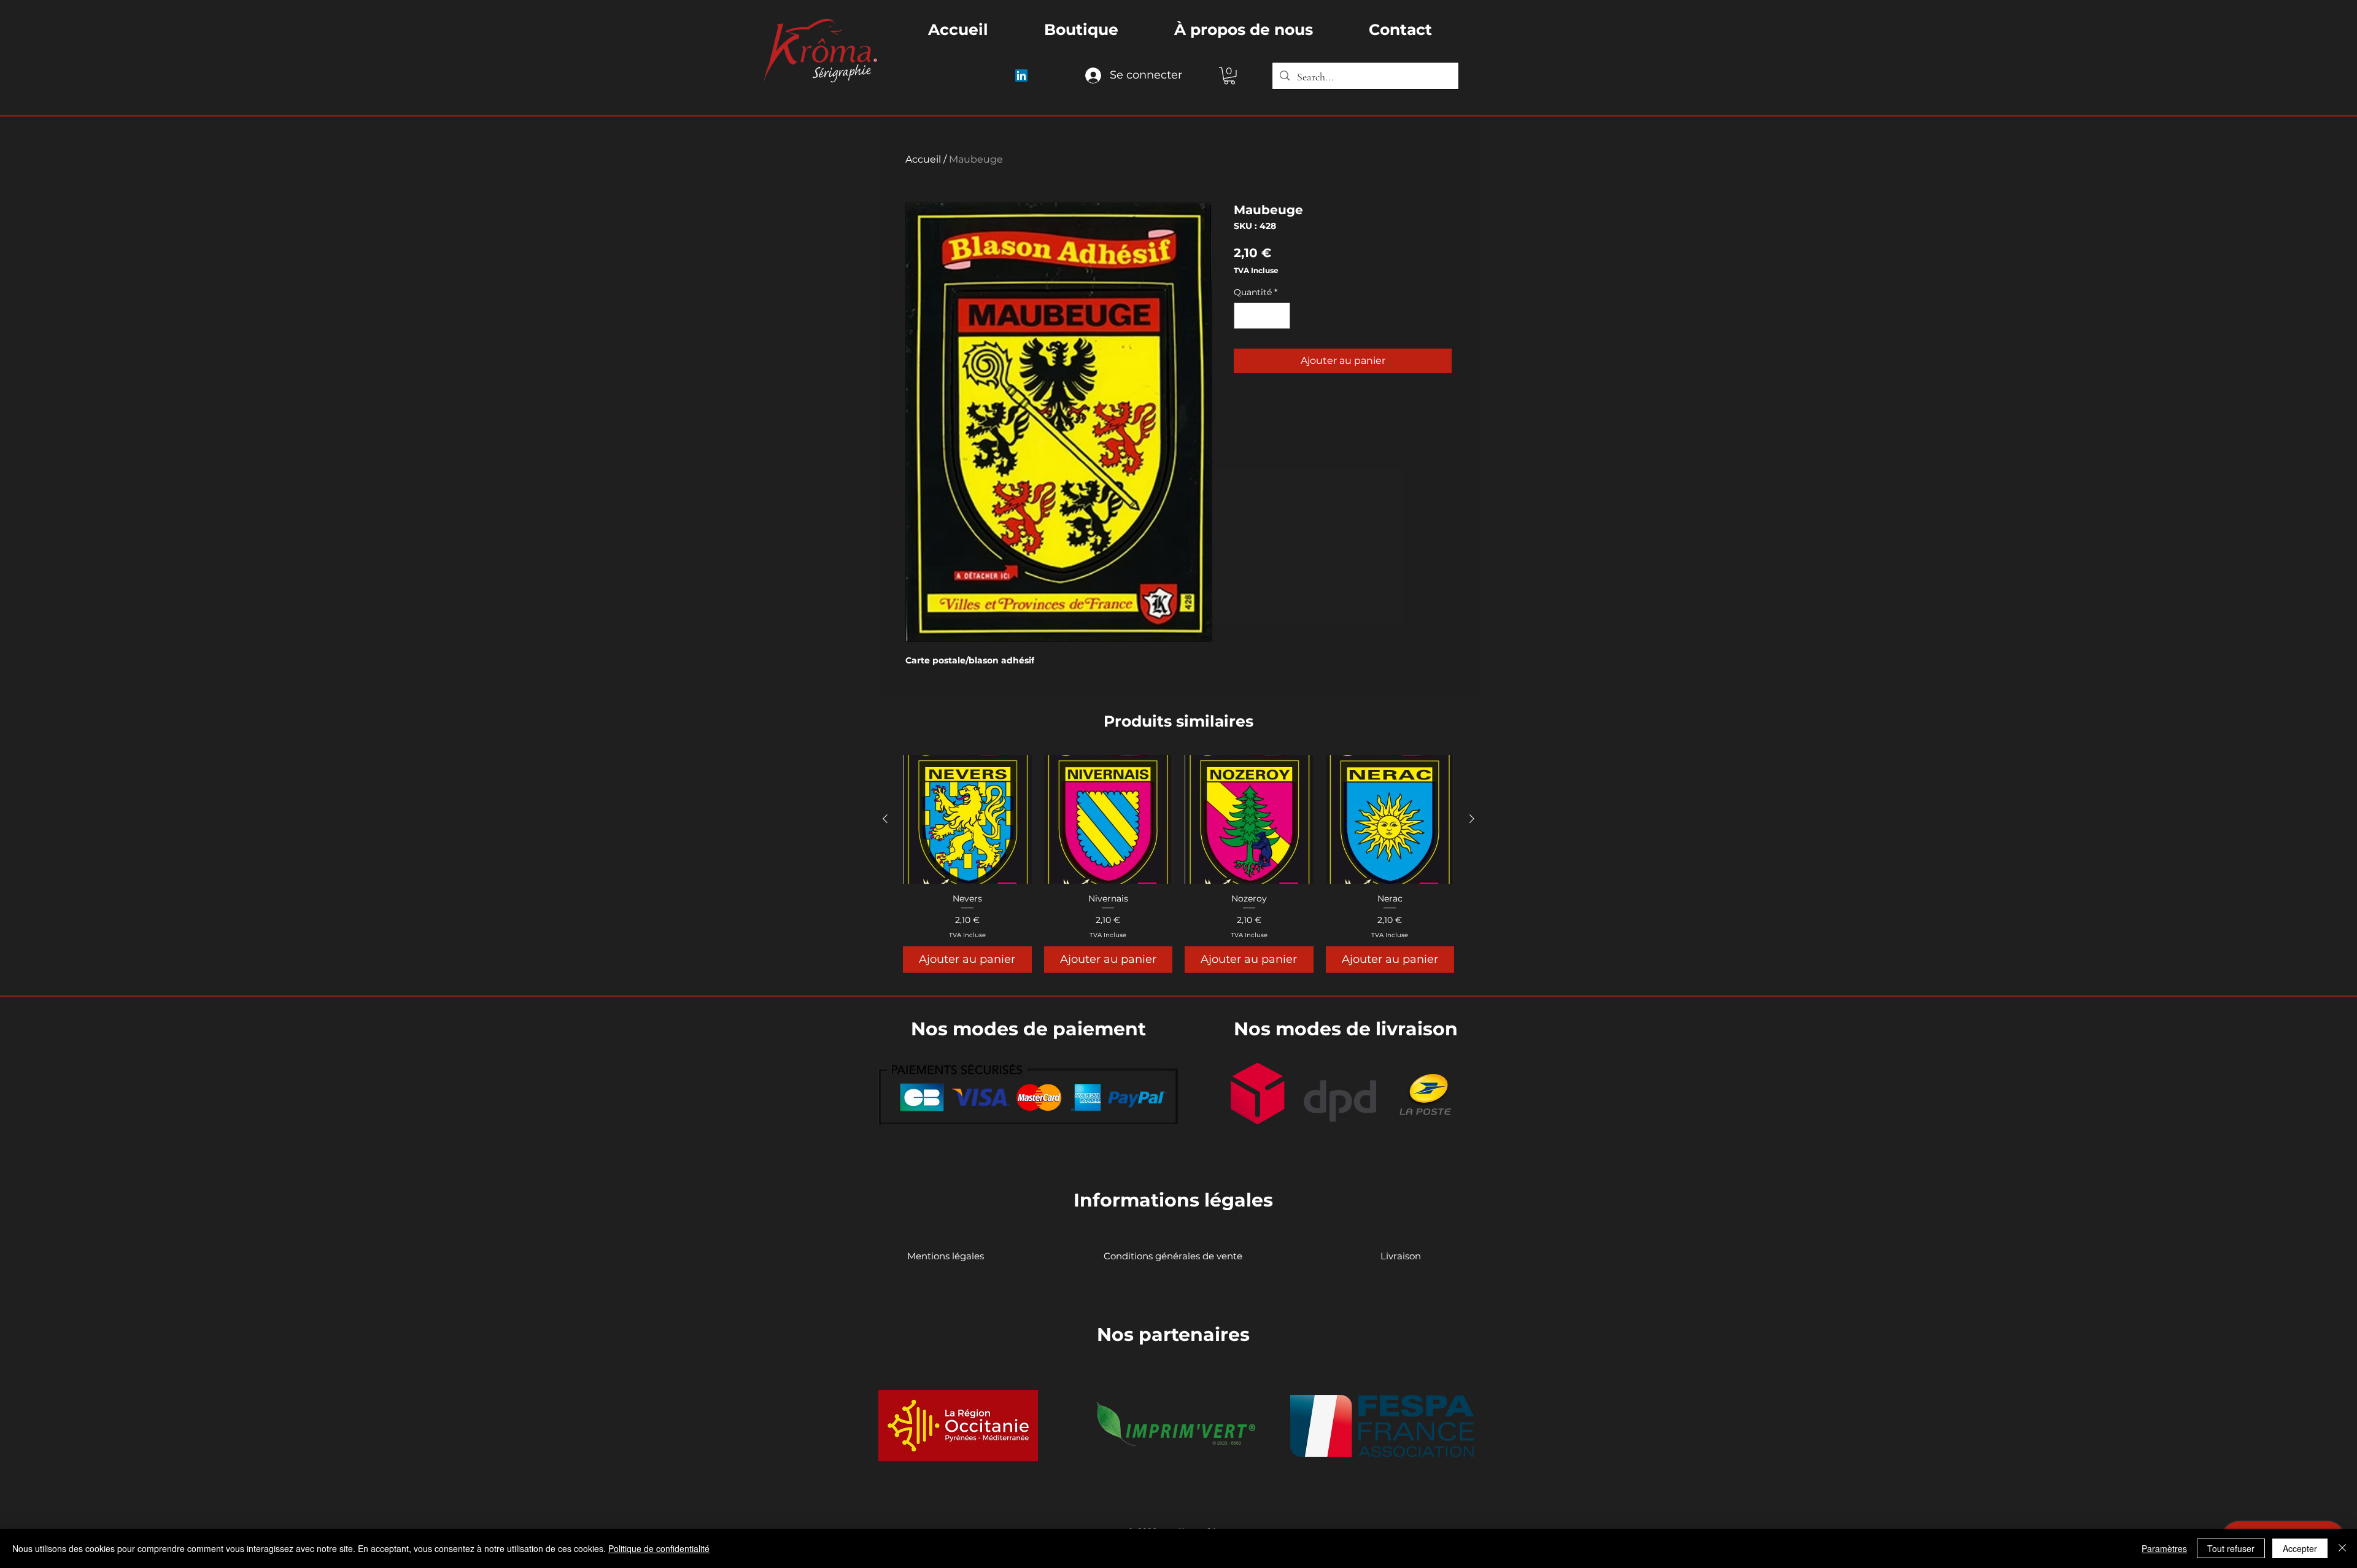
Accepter (2300, 1548)
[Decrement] (1245, 316)
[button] (1229, 76)
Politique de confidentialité (659, 1548)
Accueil (923, 159)
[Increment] (1279, 316)
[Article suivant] (1472, 819)
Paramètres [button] (2164, 1548)
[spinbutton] (1262, 316)
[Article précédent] (885, 819)
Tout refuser (2231, 1548)
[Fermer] (2342, 1548)
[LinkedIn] (1021, 75)
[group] (1178, 863)
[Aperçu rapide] (967, 819)
